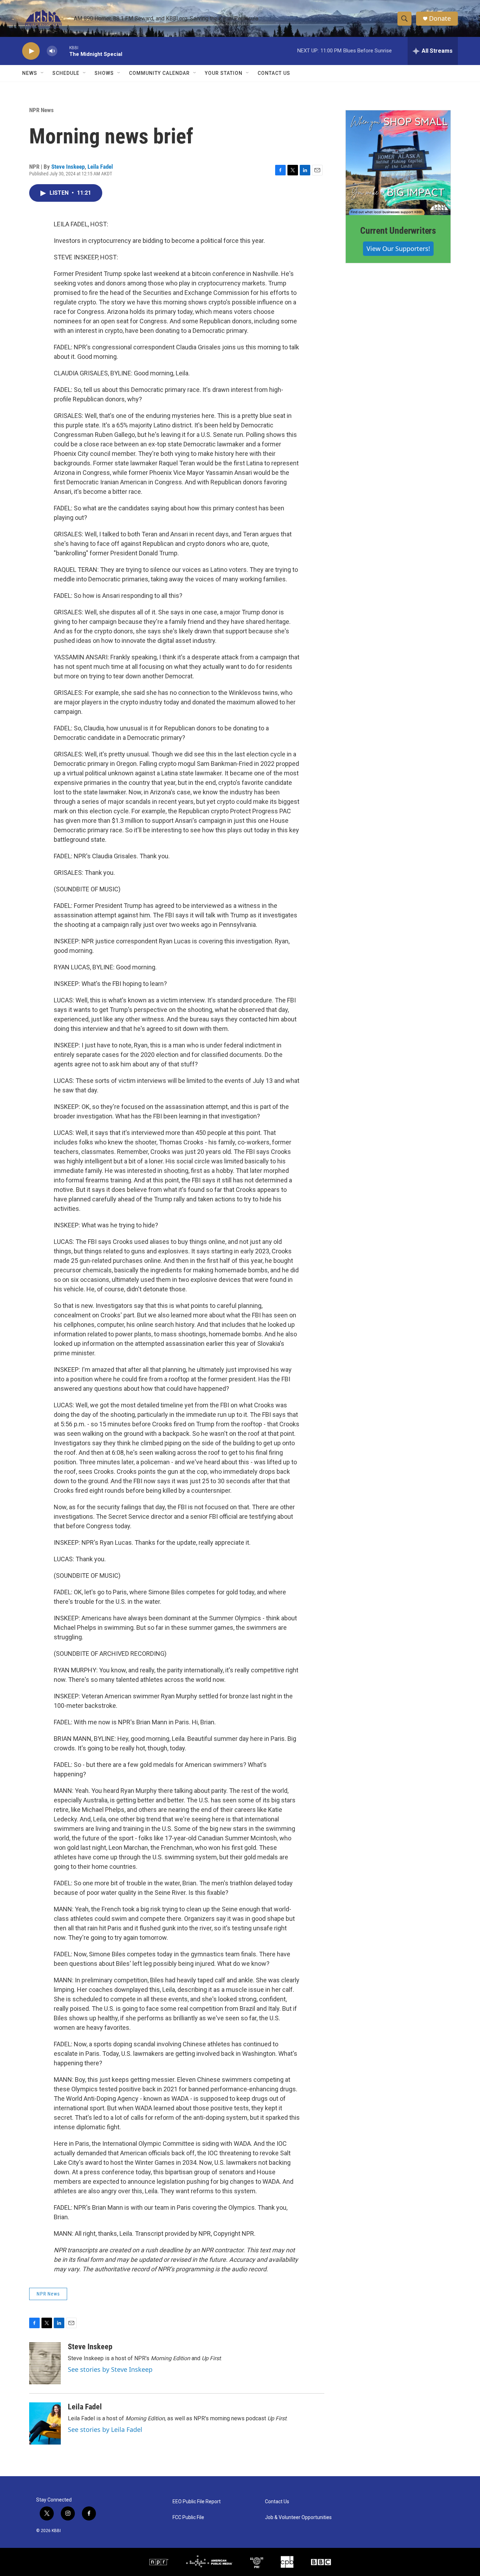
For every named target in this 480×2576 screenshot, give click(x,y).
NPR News (41, 110)
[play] (31, 51)
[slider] (63, 51)
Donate (440, 18)
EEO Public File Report (197, 2502)
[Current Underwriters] (398, 163)
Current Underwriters (398, 231)
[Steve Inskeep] (45, 2363)
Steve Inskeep (68, 167)
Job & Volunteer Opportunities (298, 2517)
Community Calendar (159, 73)
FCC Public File (188, 2517)
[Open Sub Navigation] (43, 73)
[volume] (52, 51)
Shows (104, 73)
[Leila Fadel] (45, 2423)
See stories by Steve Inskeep (110, 2369)
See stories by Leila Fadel (105, 2429)
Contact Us (274, 73)
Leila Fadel (100, 167)
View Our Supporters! (398, 248)
